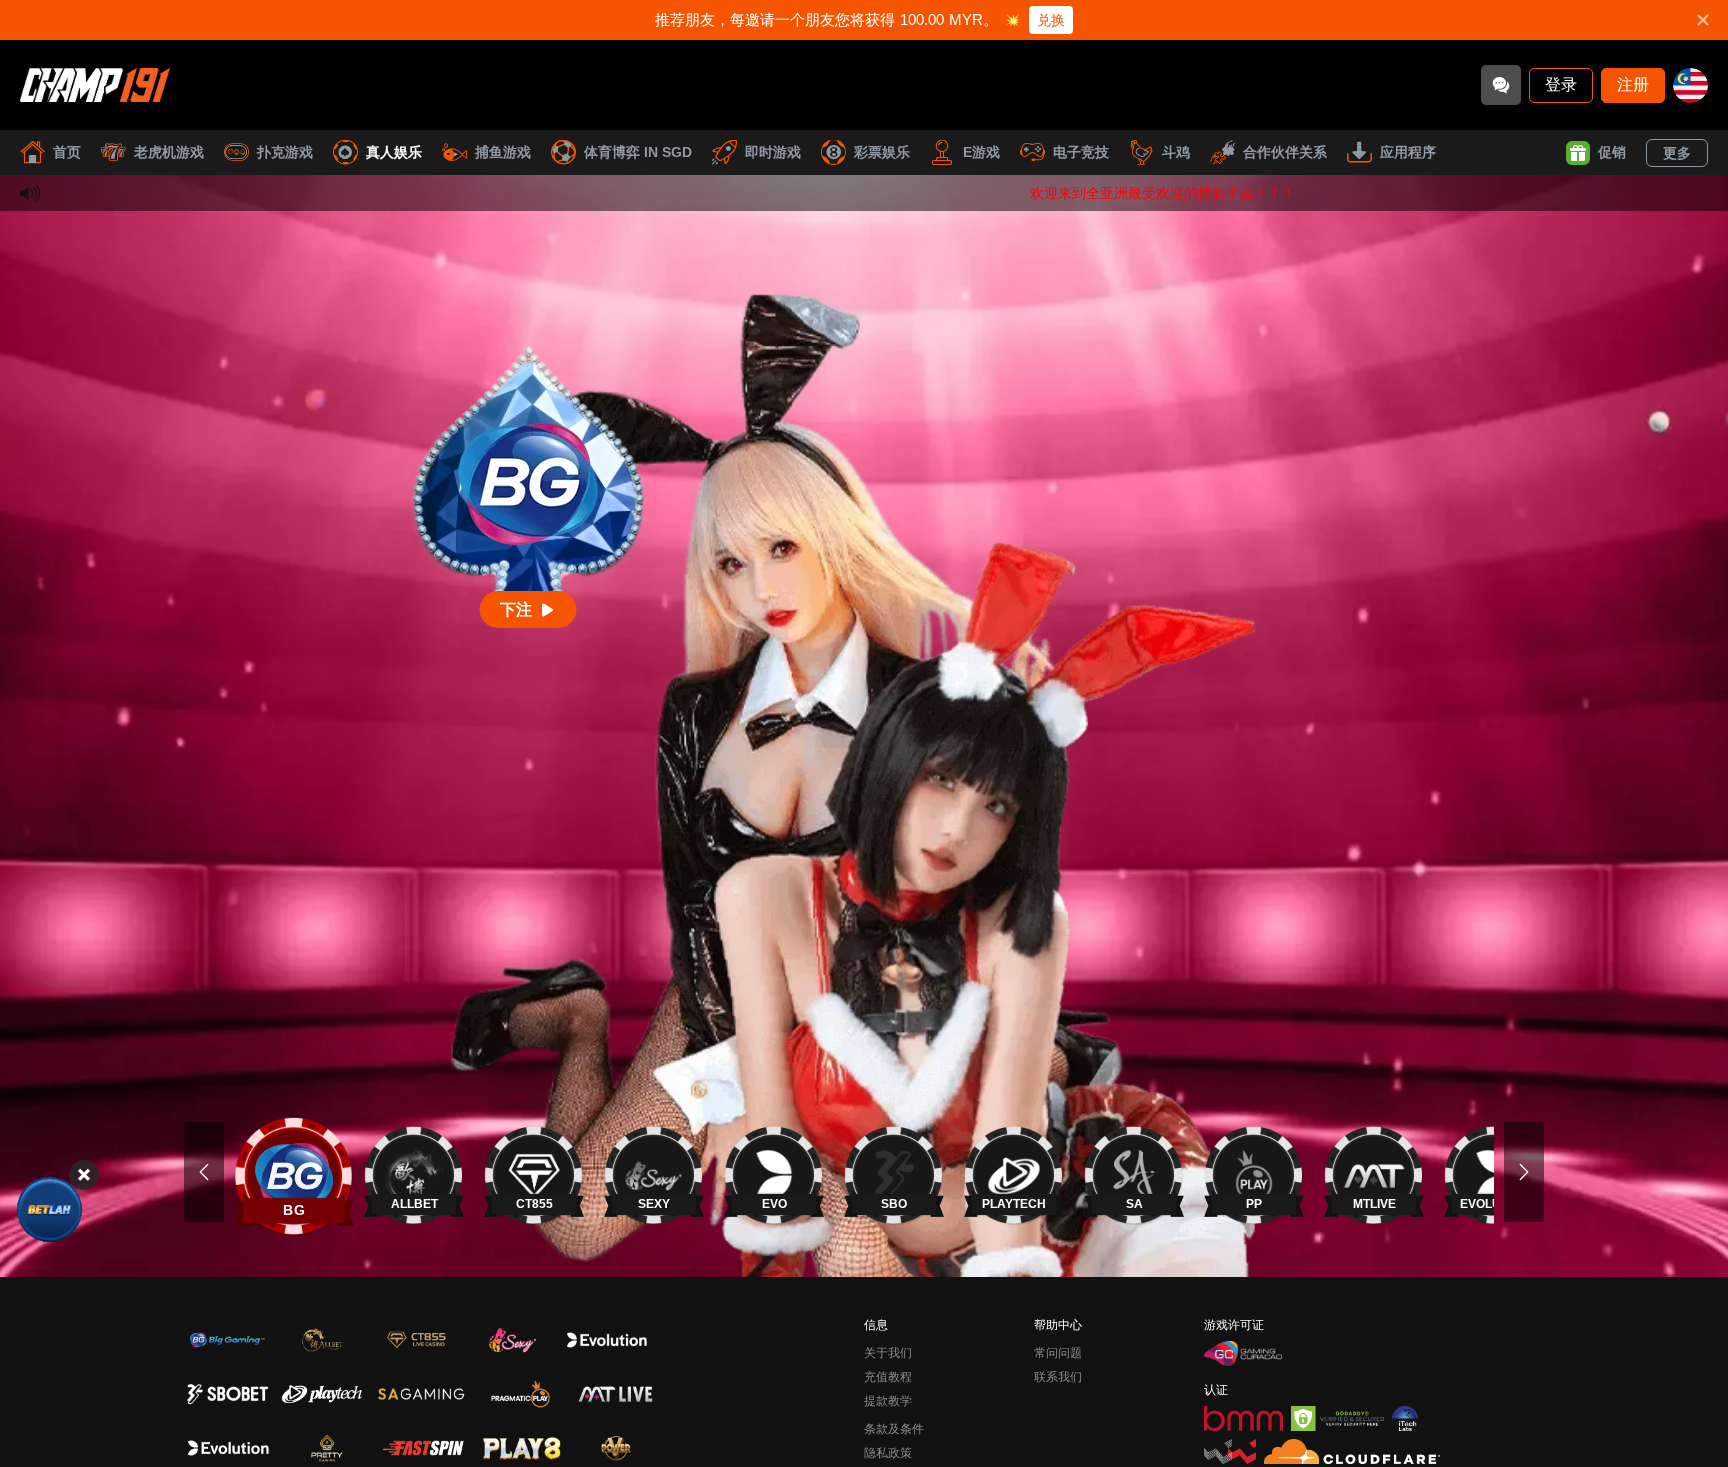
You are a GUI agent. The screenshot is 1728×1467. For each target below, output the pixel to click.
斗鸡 (1176, 152)
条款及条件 (894, 1429)
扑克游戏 (285, 152)
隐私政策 (888, 1453)
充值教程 (888, 1377)
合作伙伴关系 (1285, 152)
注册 (1633, 84)
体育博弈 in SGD (638, 152)
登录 (1561, 84)
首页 (67, 152)
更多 (1677, 153)
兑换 (1051, 20)
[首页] (95, 85)
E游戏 (981, 152)
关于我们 (888, 1353)
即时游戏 (773, 152)
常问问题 (1058, 1353)
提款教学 (888, 1401)
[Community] (1501, 85)
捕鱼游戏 (503, 152)
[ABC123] (49, 1209)
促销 (1612, 152)
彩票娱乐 (882, 152)
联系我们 (1058, 1377)
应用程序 (1408, 152)
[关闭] (84, 1175)
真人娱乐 (394, 152)
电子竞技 (1081, 152)
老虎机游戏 (169, 152)
